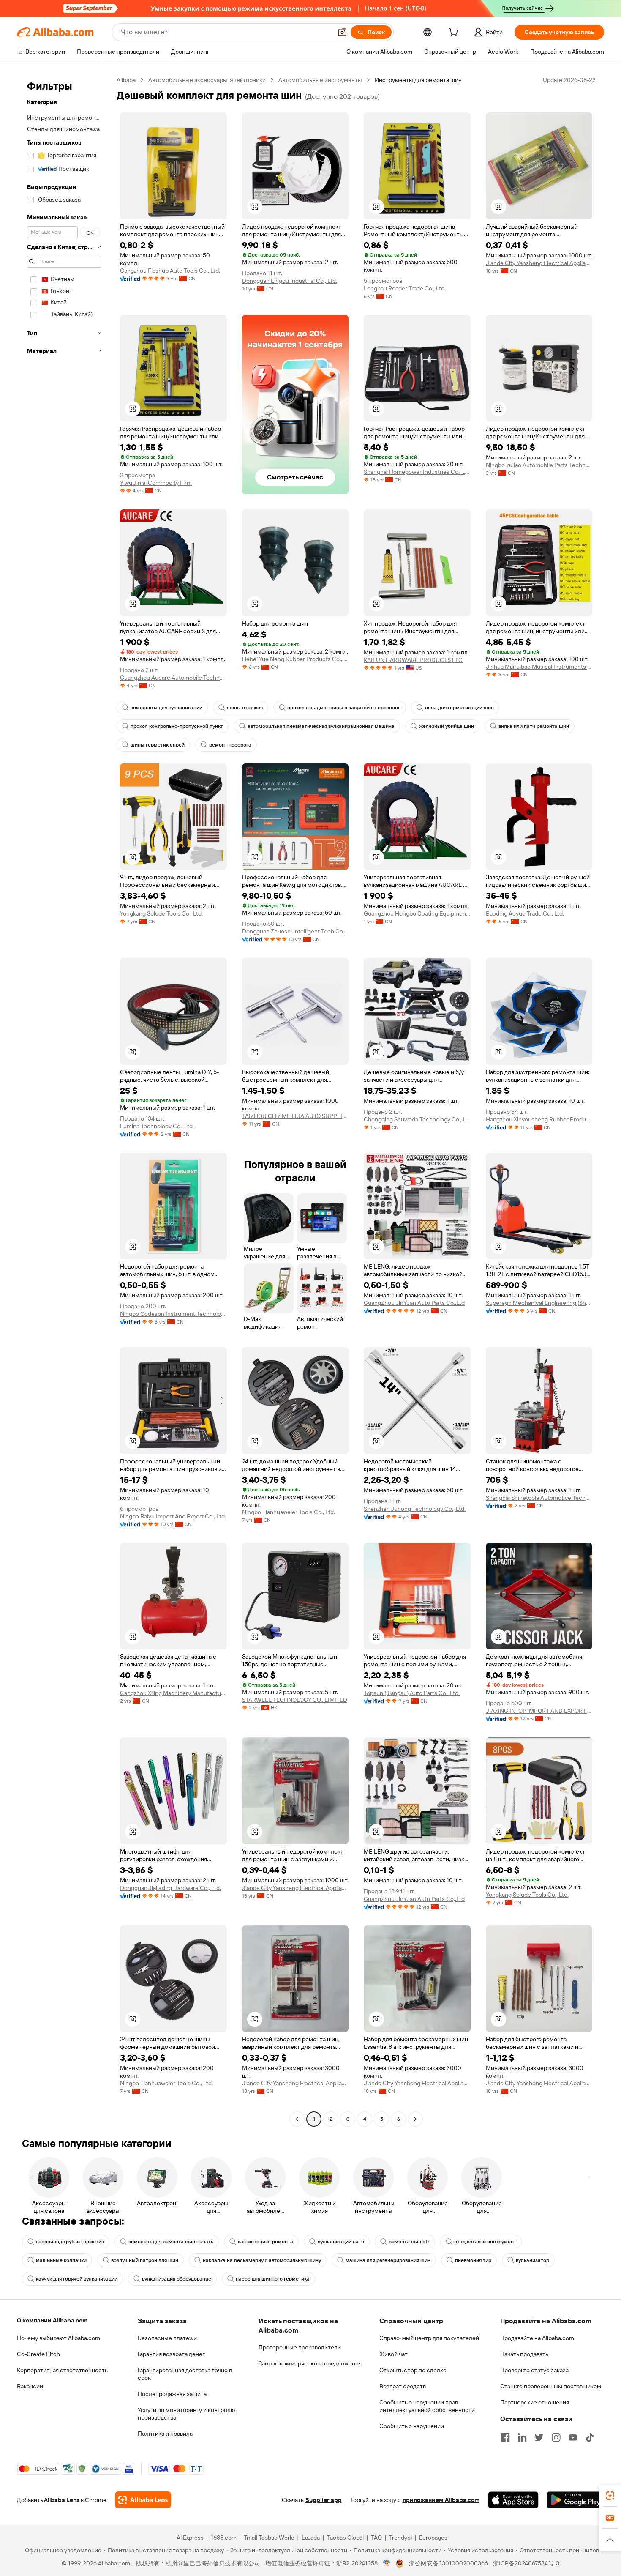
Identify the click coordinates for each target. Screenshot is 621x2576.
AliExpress (190, 2538)
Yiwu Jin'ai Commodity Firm (156, 483)
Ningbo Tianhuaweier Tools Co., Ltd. (289, 1512)
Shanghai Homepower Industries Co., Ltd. (417, 472)
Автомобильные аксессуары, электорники (207, 80)
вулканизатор (532, 2260)
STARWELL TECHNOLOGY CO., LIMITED (295, 1700)
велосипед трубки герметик (70, 2242)
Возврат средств (403, 2386)
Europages (433, 2538)
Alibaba (126, 80)
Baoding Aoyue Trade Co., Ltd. (525, 913)
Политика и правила (165, 2434)
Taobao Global (345, 2538)
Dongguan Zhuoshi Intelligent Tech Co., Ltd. (296, 931)
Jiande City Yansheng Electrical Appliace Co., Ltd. (539, 263)
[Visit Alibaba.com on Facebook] (505, 2437)
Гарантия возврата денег (171, 2354)
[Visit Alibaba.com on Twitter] (539, 2437)
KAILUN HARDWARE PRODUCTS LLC (413, 660)
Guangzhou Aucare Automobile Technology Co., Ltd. (173, 678)
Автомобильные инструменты (320, 80)
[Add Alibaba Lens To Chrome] (143, 2500)
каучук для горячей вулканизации (77, 2279)
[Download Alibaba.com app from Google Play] (576, 2500)
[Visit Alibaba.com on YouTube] (573, 2437)
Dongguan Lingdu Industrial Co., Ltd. (290, 281)
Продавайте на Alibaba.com (537, 2338)
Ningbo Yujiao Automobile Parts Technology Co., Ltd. (539, 465)
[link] (610, 2496)
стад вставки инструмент (485, 2242)
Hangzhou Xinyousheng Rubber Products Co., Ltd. (539, 1119)
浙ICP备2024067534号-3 (526, 2563)
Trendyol (400, 2538)
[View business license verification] (387, 2563)
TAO (376, 2538)
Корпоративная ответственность (62, 2370)
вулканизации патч (341, 2242)
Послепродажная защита (172, 2394)
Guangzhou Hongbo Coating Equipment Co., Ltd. (417, 913)
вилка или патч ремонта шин (534, 726)
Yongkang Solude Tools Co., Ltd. (161, 913)
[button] (342, 32)
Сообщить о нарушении (412, 2426)
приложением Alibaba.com (441, 2500)
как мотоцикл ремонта (266, 2242)
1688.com (224, 2538)
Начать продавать (524, 2354)
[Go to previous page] (297, 2119)
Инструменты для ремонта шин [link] (418, 80)
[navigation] (64, 1101)
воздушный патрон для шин (145, 2260)
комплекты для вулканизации (166, 708)
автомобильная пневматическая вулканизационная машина (321, 726)
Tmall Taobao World (269, 2538)
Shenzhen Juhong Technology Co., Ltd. (415, 1509)
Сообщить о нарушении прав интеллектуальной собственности (427, 2406)
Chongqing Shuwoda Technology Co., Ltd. (417, 1119)
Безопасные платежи (167, 2338)
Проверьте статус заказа (534, 2370)
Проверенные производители (300, 2347)
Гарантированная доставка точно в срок (185, 2374)
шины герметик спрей (158, 745)
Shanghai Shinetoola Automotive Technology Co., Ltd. (539, 1498)
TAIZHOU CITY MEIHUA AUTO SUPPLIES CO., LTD (296, 1116)
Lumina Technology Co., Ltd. (157, 1126)
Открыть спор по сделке (413, 2370)
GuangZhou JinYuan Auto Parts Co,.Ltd (414, 1303)
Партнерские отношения (535, 2402)
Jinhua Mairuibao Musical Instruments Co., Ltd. (539, 667)
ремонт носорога (230, 745)
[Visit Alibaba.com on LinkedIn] (522, 2437)
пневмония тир (473, 2260)
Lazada (311, 2538)
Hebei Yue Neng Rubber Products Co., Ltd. (296, 659)
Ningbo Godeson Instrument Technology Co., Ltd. (173, 1314)
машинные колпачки (61, 2260)
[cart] (455, 33)
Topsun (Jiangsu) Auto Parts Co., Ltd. (412, 1693)
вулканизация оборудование (177, 2279)
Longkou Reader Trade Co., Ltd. (405, 288)
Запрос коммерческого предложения (310, 2363)
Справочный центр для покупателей (429, 2338)
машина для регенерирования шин (388, 2260)
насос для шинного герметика (273, 2279)
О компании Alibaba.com (52, 2320)
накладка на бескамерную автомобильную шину (262, 2260)
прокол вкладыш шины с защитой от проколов (344, 708)
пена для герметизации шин (459, 708)
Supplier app (324, 2500)
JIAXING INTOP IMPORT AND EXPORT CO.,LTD (539, 1711)
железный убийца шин (447, 726)
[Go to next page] (415, 2119)
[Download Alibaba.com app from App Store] (513, 2500)
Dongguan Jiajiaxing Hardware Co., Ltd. (170, 1888)
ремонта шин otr (409, 2242)
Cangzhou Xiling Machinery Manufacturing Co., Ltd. (173, 1693)
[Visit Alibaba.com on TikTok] (590, 2437)
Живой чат (394, 2354)
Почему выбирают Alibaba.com (59, 2338)
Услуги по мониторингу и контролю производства (186, 2414)
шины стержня (245, 708)
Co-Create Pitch (38, 2354)
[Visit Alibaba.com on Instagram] (556, 2437)
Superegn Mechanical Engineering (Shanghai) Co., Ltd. (539, 1303)
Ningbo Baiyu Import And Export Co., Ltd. (173, 1516)
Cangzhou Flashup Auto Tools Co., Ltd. (170, 271)
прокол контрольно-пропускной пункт (177, 726)
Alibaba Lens (62, 2500)
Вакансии (30, 2386)
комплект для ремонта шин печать (171, 2242)
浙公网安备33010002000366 (448, 2563)
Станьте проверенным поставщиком (551, 2386)
